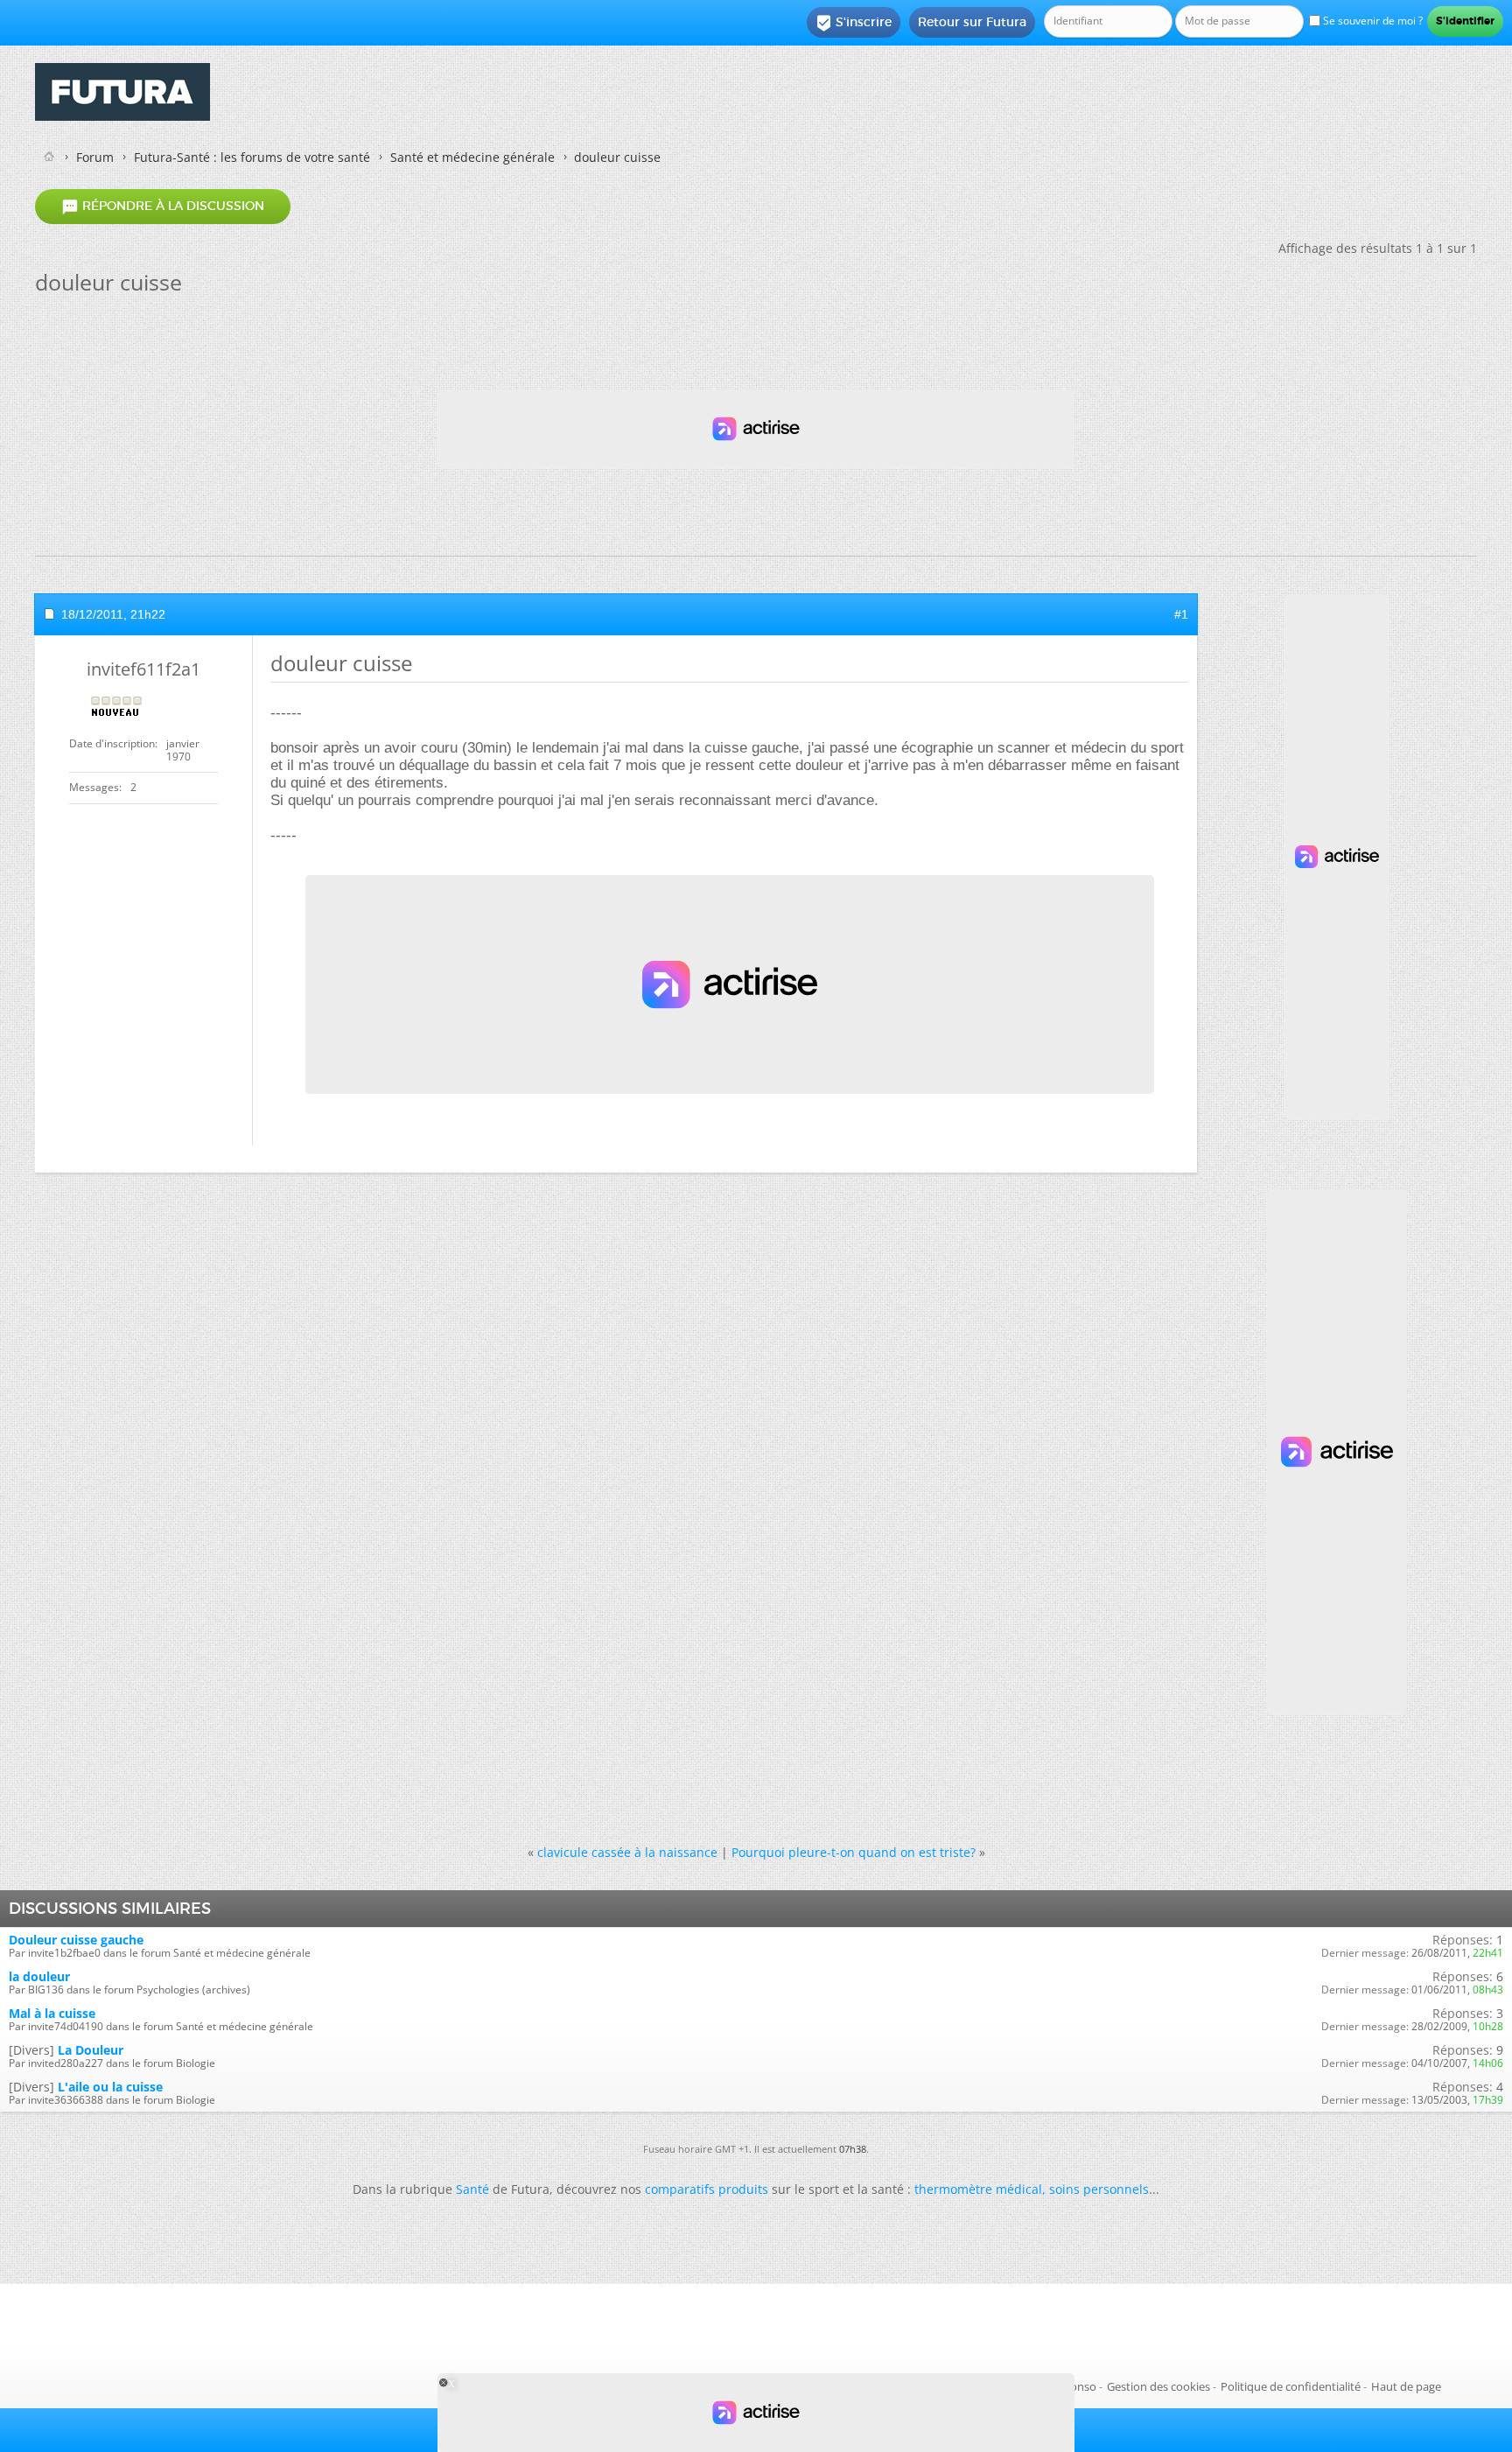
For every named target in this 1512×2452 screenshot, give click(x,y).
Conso (1080, 2386)
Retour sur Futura (972, 22)
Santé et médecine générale (472, 157)
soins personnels (1099, 2189)
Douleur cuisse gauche (76, 1940)
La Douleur (91, 2050)
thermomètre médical (978, 2189)
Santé (472, 2189)
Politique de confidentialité (1291, 2386)
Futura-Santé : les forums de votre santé (252, 157)
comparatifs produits (707, 2189)
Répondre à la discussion (163, 207)
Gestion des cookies (1158, 2386)
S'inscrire (854, 23)
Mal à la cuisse (52, 2013)
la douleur (39, 1976)
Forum (95, 157)
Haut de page (1406, 2386)
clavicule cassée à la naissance (627, 1852)
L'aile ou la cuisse (110, 2087)
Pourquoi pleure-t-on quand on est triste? (854, 1852)
